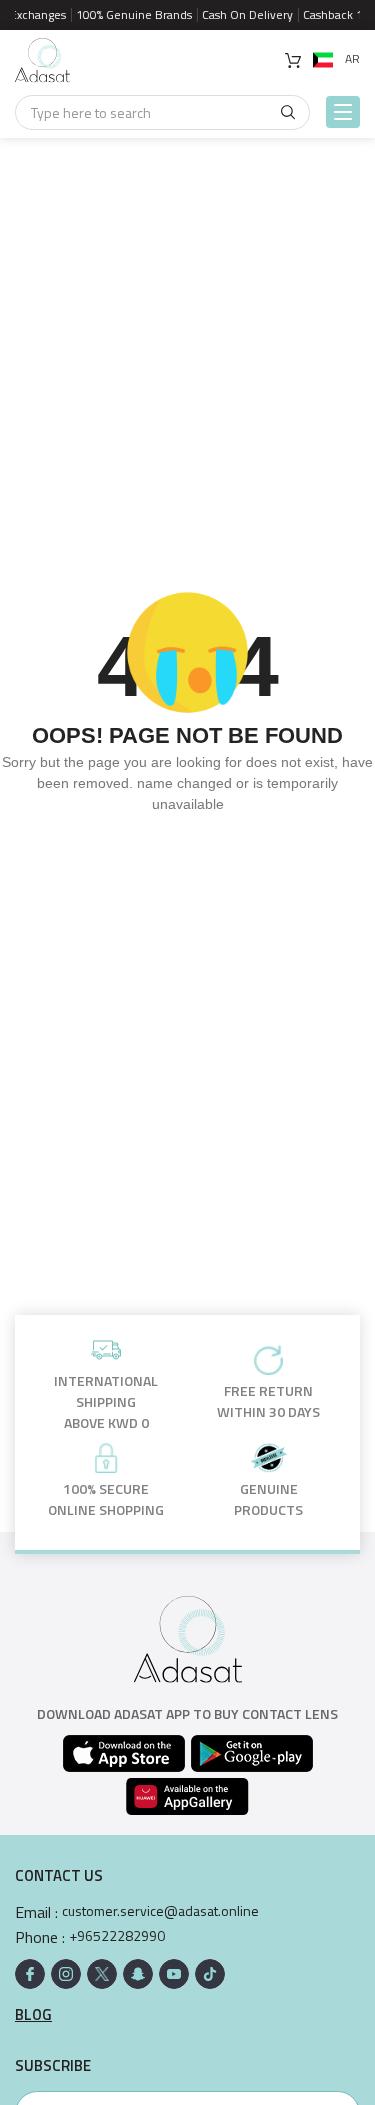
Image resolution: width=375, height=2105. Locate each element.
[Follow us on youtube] (174, 1974)
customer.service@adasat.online (160, 1911)
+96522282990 (117, 1936)
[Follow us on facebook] (30, 1974)
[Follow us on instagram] (66, 1974)
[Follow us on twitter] (102, 1974)
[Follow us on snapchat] (138, 1974)
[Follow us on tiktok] (210, 1974)
